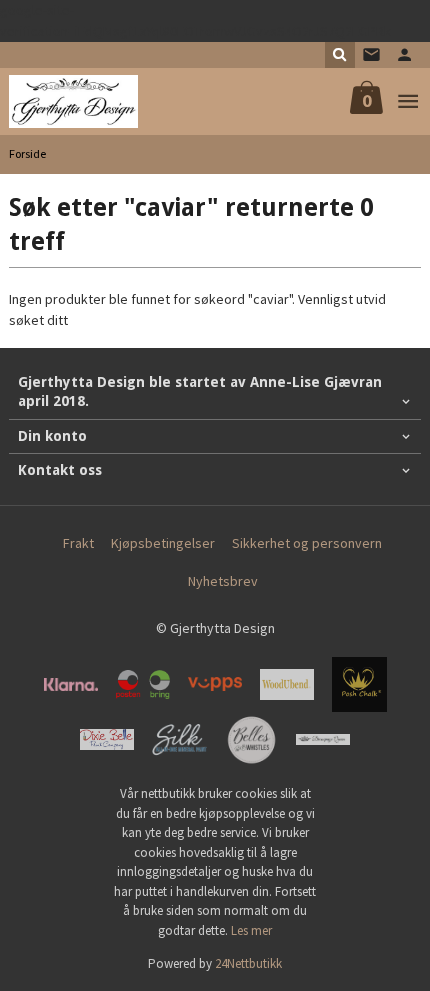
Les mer (251, 930)
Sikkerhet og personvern (307, 543)
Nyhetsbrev (223, 581)
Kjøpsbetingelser (163, 543)
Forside (27, 153)
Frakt (78, 543)
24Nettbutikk (248, 963)
